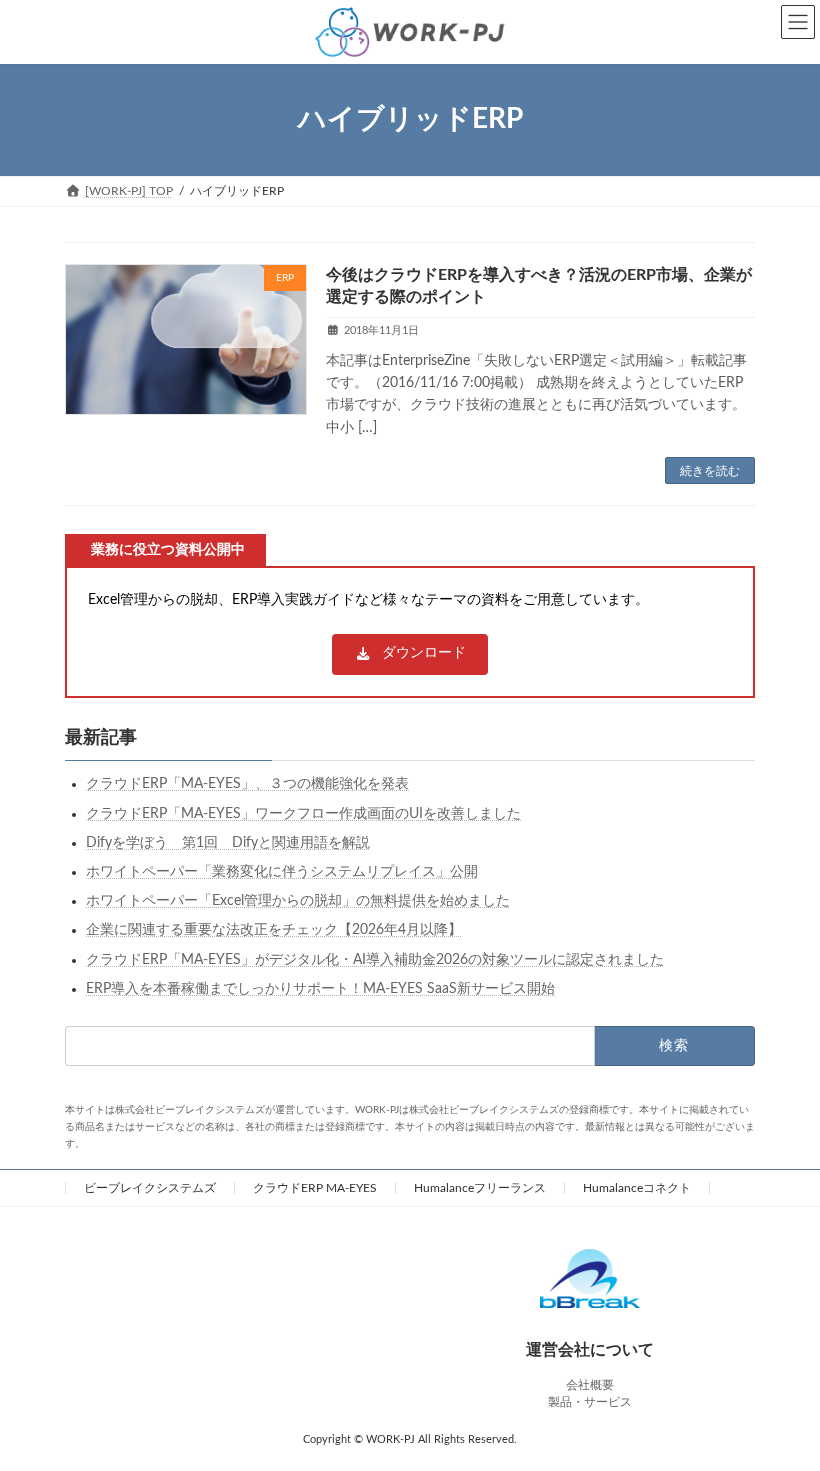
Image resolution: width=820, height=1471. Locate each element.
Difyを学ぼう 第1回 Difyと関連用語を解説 (228, 843)
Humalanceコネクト (637, 1188)
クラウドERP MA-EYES (315, 1188)
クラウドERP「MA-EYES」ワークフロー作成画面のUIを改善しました (303, 814)
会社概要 (590, 1385)
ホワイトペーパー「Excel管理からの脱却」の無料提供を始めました (298, 901)
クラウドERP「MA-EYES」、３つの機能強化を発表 (247, 785)
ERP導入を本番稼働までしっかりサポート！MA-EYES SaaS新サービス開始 (320, 989)
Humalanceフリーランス (480, 1188)
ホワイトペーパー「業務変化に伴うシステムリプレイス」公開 (282, 872)
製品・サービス (590, 1402)
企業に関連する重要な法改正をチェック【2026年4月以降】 (274, 931)
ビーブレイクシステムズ (150, 1188)
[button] (409, 654)
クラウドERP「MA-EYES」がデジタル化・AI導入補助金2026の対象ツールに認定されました (375, 960)
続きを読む (710, 471)
